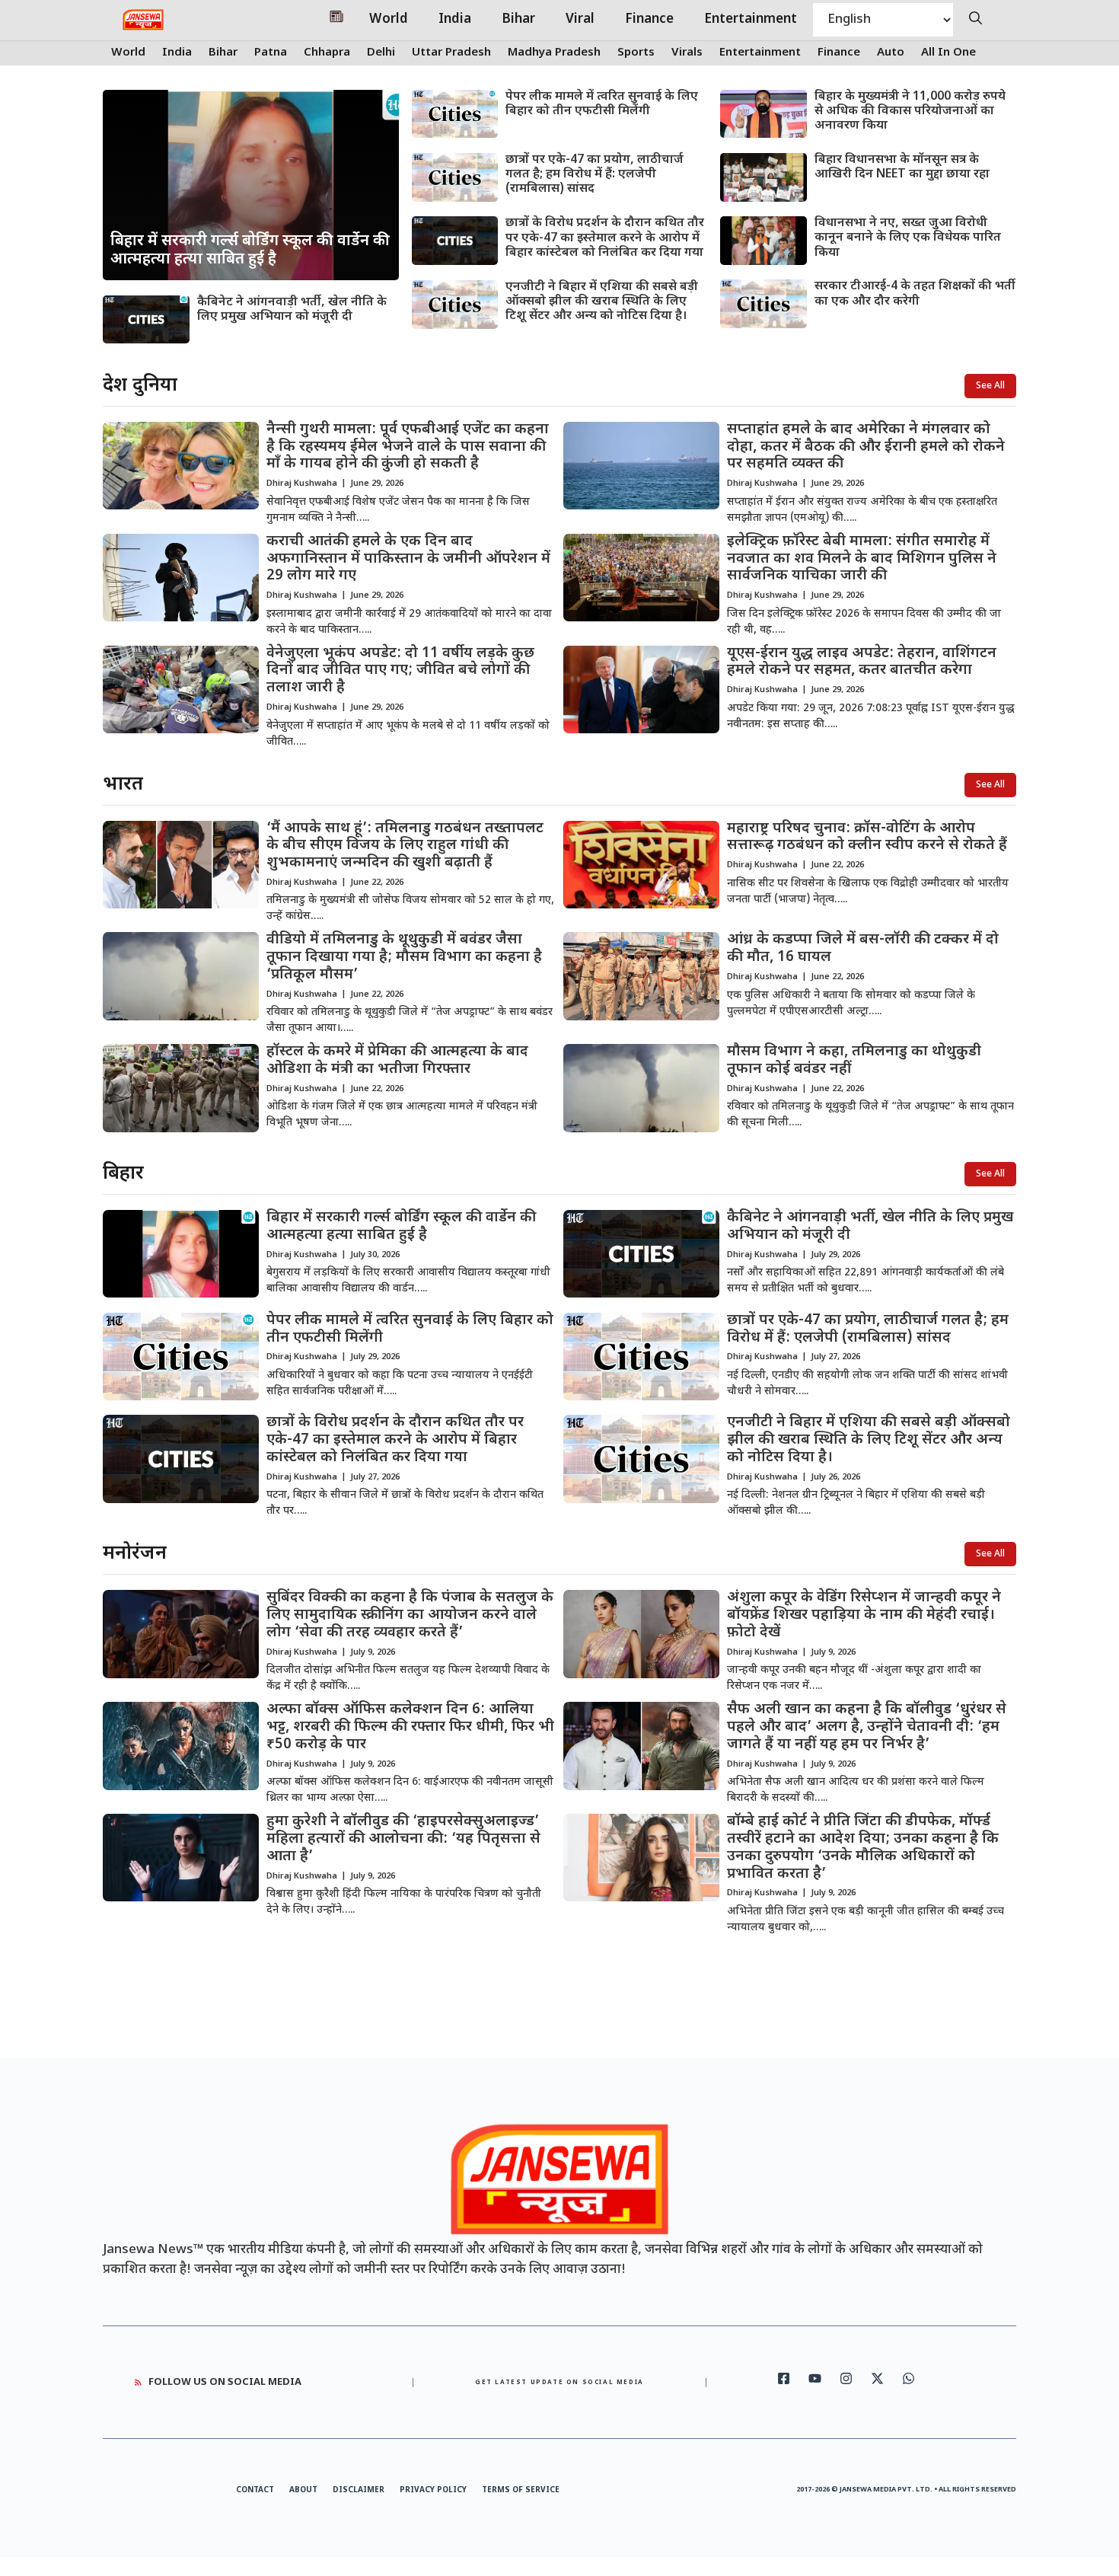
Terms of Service (521, 2490)
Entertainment (751, 20)
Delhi (381, 53)
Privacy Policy (433, 2490)
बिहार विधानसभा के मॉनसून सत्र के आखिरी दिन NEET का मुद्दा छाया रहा (902, 168)
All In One (948, 53)
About (303, 2490)
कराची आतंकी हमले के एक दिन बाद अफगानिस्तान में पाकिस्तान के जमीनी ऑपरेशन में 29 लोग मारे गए (408, 559)
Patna (271, 53)
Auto (891, 53)
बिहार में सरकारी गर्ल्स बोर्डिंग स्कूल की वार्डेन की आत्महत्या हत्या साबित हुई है (401, 1227)
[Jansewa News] (143, 20)
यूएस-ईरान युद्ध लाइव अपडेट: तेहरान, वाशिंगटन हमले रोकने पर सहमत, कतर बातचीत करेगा (862, 662)
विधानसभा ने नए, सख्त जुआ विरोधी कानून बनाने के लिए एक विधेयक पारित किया (908, 238)
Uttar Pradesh (451, 53)
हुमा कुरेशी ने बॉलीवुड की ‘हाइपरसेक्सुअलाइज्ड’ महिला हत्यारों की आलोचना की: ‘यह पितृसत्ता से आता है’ (403, 1839)
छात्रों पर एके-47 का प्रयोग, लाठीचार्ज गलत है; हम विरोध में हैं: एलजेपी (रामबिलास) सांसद (595, 175)
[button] (976, 20)
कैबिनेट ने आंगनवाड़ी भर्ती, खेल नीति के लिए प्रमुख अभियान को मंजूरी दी (292, 310)
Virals (687, 53)
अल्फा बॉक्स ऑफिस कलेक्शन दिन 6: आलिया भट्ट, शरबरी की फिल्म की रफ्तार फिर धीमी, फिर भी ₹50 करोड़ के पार (410, 1727)
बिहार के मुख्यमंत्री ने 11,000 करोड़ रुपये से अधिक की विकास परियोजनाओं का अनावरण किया (910, 112)
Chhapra (327, 53)
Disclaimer (359, 2490)
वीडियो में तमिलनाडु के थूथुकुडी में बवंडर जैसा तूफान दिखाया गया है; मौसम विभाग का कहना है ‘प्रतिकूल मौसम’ (404, 958)
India (455, 20)
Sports (636, 53)
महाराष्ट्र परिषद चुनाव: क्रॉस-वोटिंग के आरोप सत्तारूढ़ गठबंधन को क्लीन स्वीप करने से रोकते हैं (867, 838)
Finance (649, 20)
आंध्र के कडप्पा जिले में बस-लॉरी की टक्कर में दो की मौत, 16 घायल (863, 949)
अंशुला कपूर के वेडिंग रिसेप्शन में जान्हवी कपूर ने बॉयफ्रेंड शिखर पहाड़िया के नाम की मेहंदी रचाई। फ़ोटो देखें (864, 1615)
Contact (255, 2490)
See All (990, 386)
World (389, 20)
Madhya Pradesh (554, 53)
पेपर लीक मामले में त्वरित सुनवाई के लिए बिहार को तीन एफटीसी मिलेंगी (602, 104)
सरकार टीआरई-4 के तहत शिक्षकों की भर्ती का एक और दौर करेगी (915, 294)
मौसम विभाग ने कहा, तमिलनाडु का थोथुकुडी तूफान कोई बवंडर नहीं (854, 1061)
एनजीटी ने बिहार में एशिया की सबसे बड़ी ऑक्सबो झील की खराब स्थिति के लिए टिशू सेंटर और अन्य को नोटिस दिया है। (602, 302)
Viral (580, 20)
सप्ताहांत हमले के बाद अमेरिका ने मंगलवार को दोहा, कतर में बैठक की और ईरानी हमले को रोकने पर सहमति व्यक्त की (866, 447)
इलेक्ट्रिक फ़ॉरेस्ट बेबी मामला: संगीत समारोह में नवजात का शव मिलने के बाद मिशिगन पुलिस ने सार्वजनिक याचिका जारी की (862, 559)
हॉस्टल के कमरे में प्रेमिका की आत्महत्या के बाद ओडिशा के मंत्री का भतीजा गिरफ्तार (397, 1061)
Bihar (518, 20)
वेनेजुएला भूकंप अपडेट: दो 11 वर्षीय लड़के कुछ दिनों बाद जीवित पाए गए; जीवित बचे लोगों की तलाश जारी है (400, 671)
